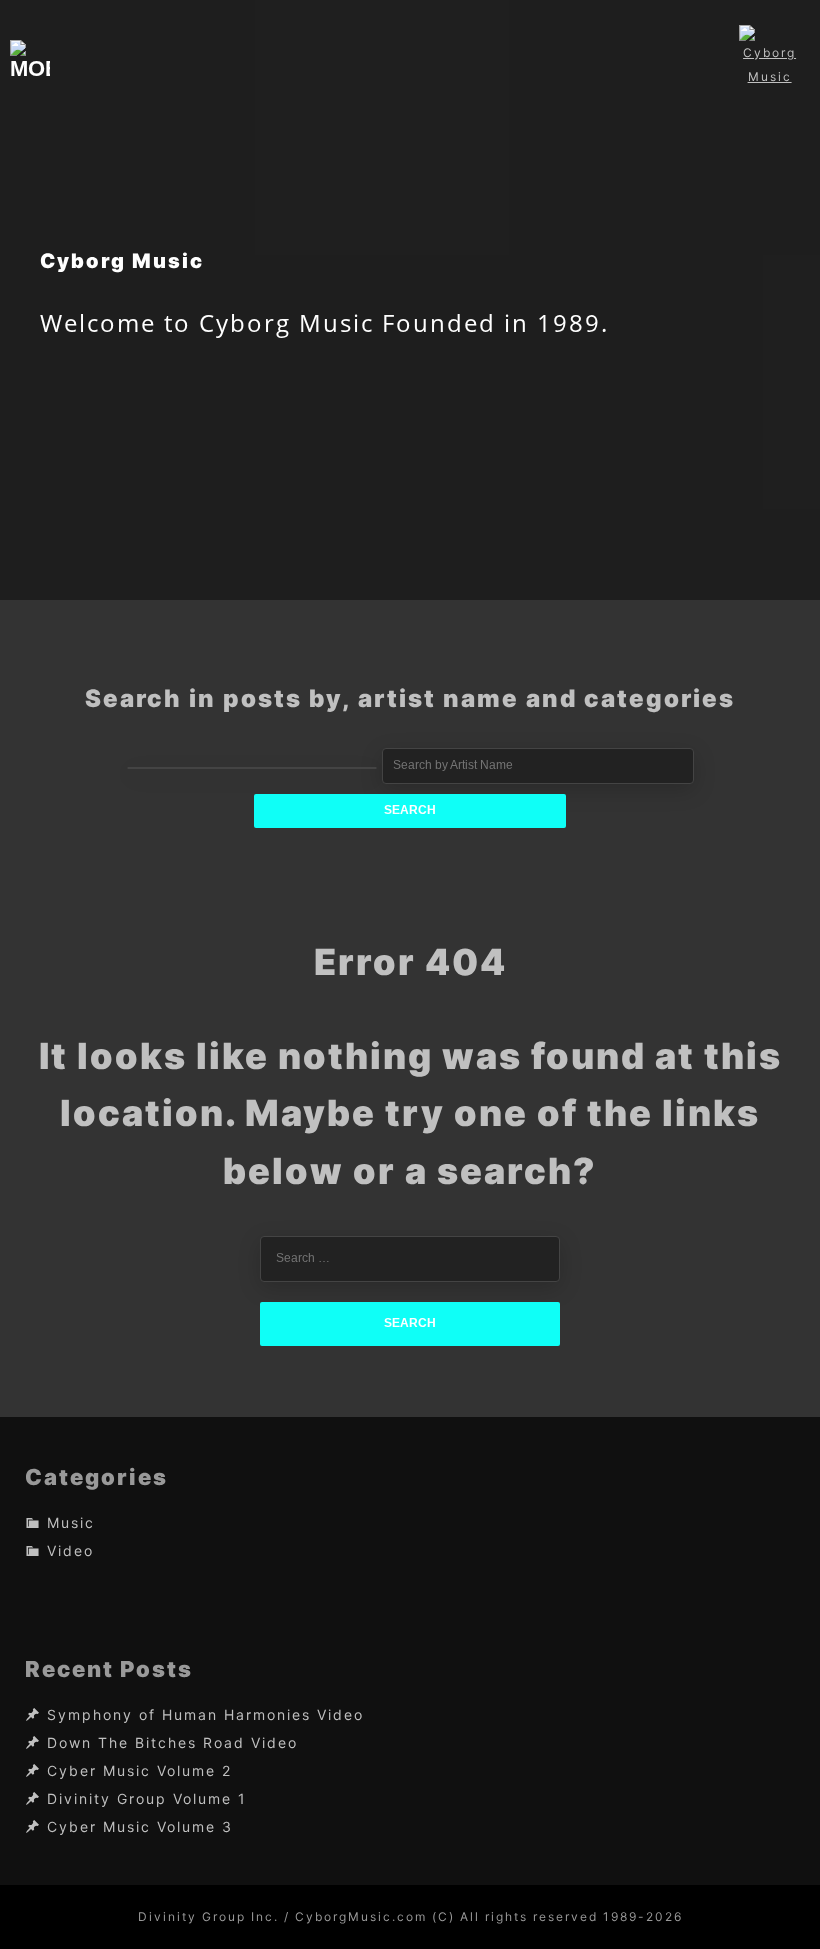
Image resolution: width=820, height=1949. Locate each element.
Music (71, 1522)
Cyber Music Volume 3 (140, 1827)
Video (70, 1550)
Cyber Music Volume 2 (139, 1771)
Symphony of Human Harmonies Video (205, 1715)
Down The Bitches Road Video (172, 1743)
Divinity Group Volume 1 (147, 1799)
